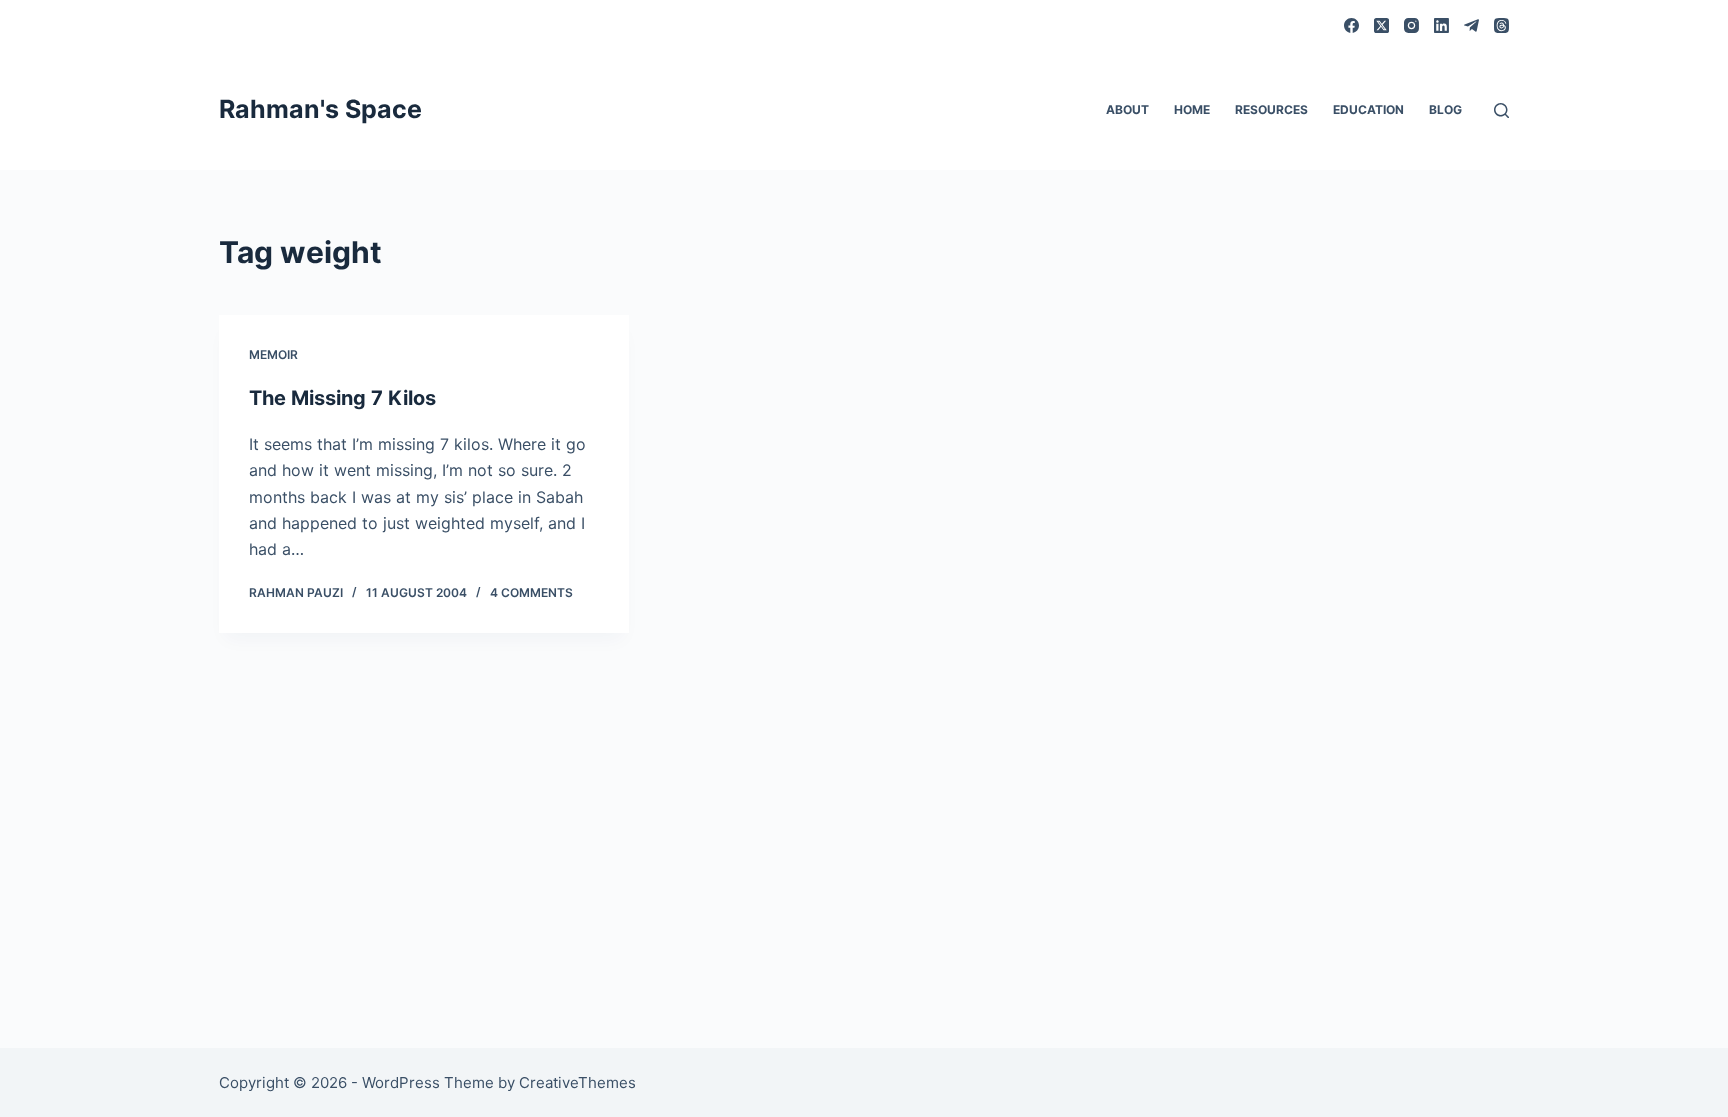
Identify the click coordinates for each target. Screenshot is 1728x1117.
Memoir (273, 354)
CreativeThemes (577, 1082)
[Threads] (1501, 25)
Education (1368, 109)
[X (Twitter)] (1381, 25)
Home (1192, 109)
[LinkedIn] (1441, 25)
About (1127, 109)
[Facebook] (1351, 25)
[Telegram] (1471, 25)
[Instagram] (1411, 25)
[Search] (1501, 110)
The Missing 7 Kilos (342, 398)
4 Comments (531, 592)
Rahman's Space (320, 109)
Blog (1445, 109)
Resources (1271, 109)
